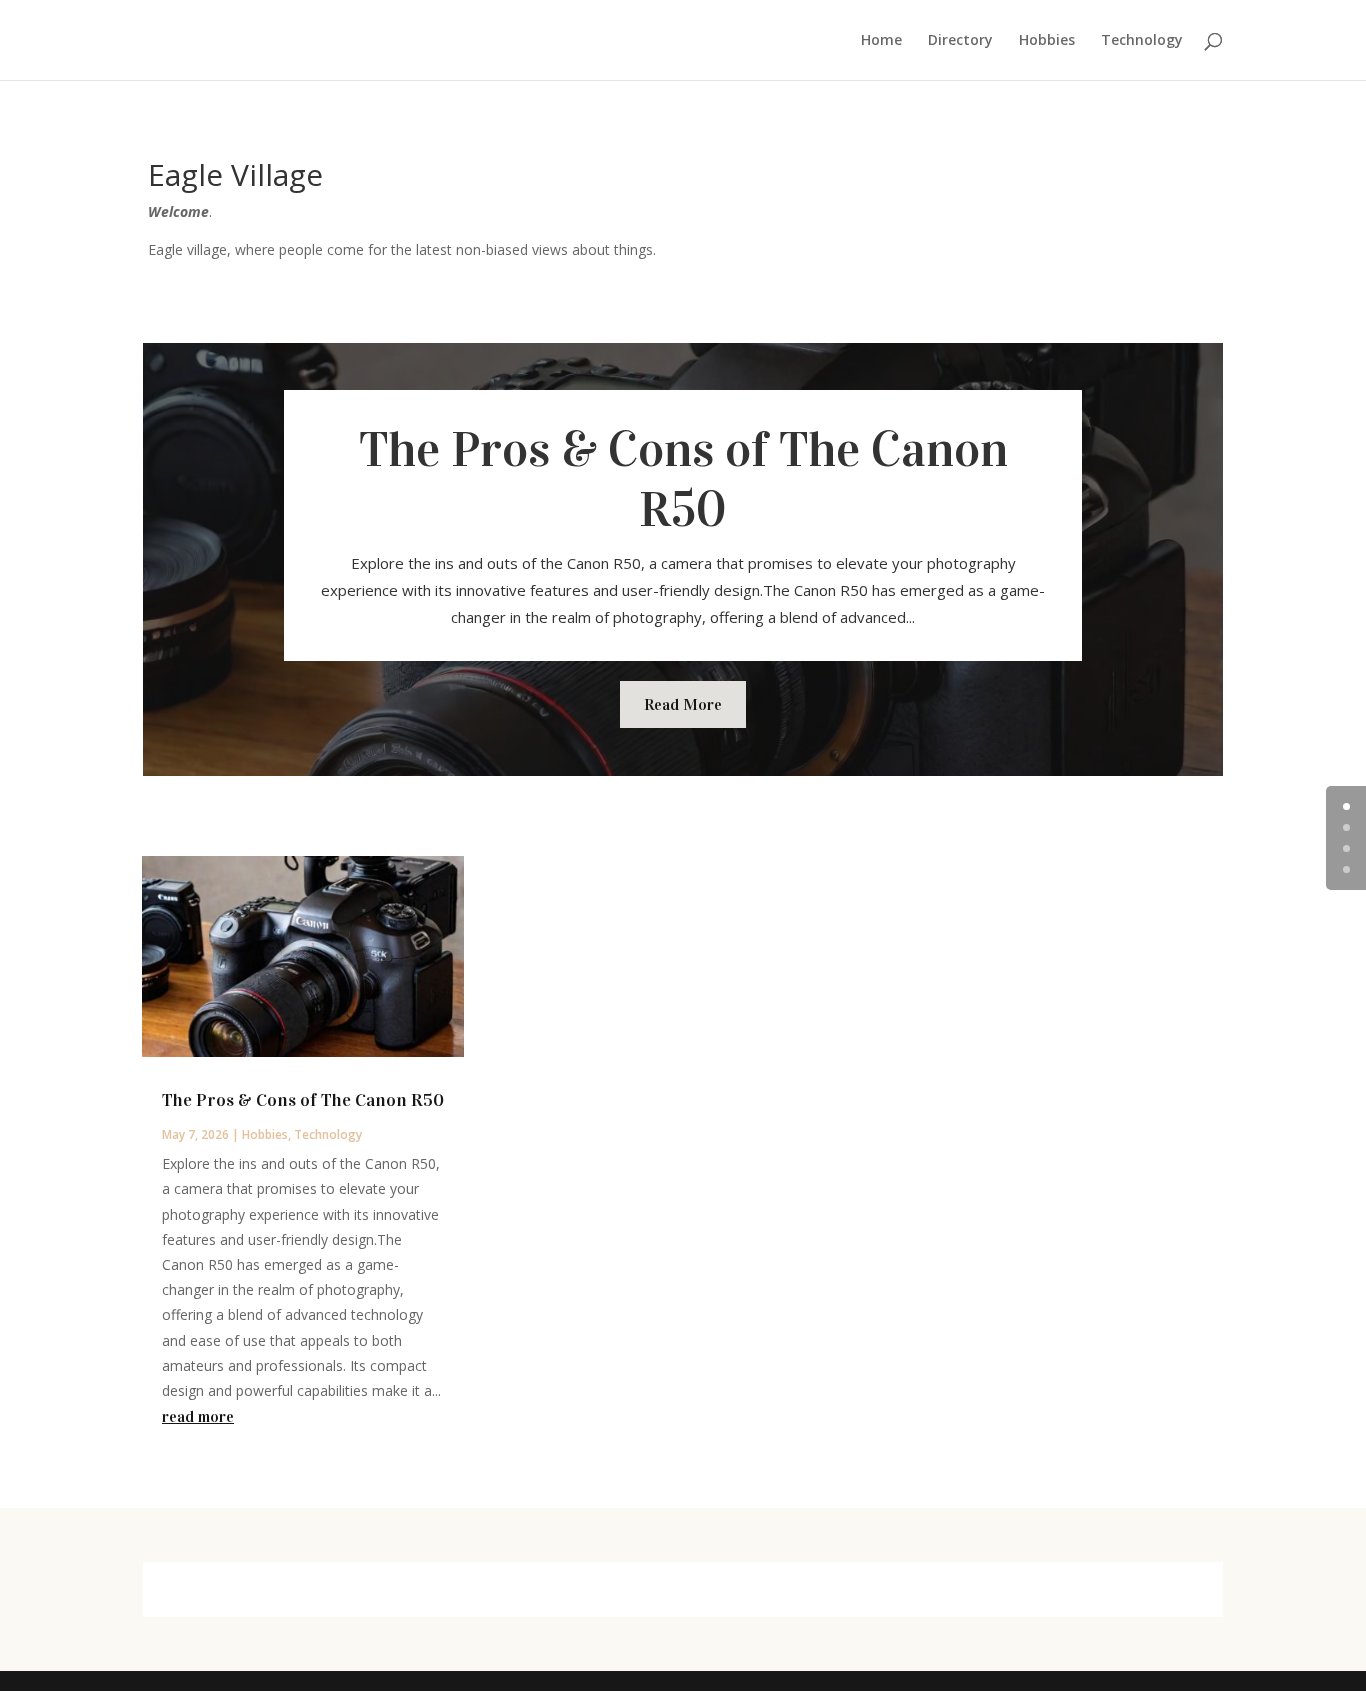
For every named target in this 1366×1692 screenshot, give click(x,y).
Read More (683, 704)
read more (198, 1416)
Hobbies (1047, 41)
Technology (1142, 41)
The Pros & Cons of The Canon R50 (683, 479)
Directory (960, 41)
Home (881, 41)
